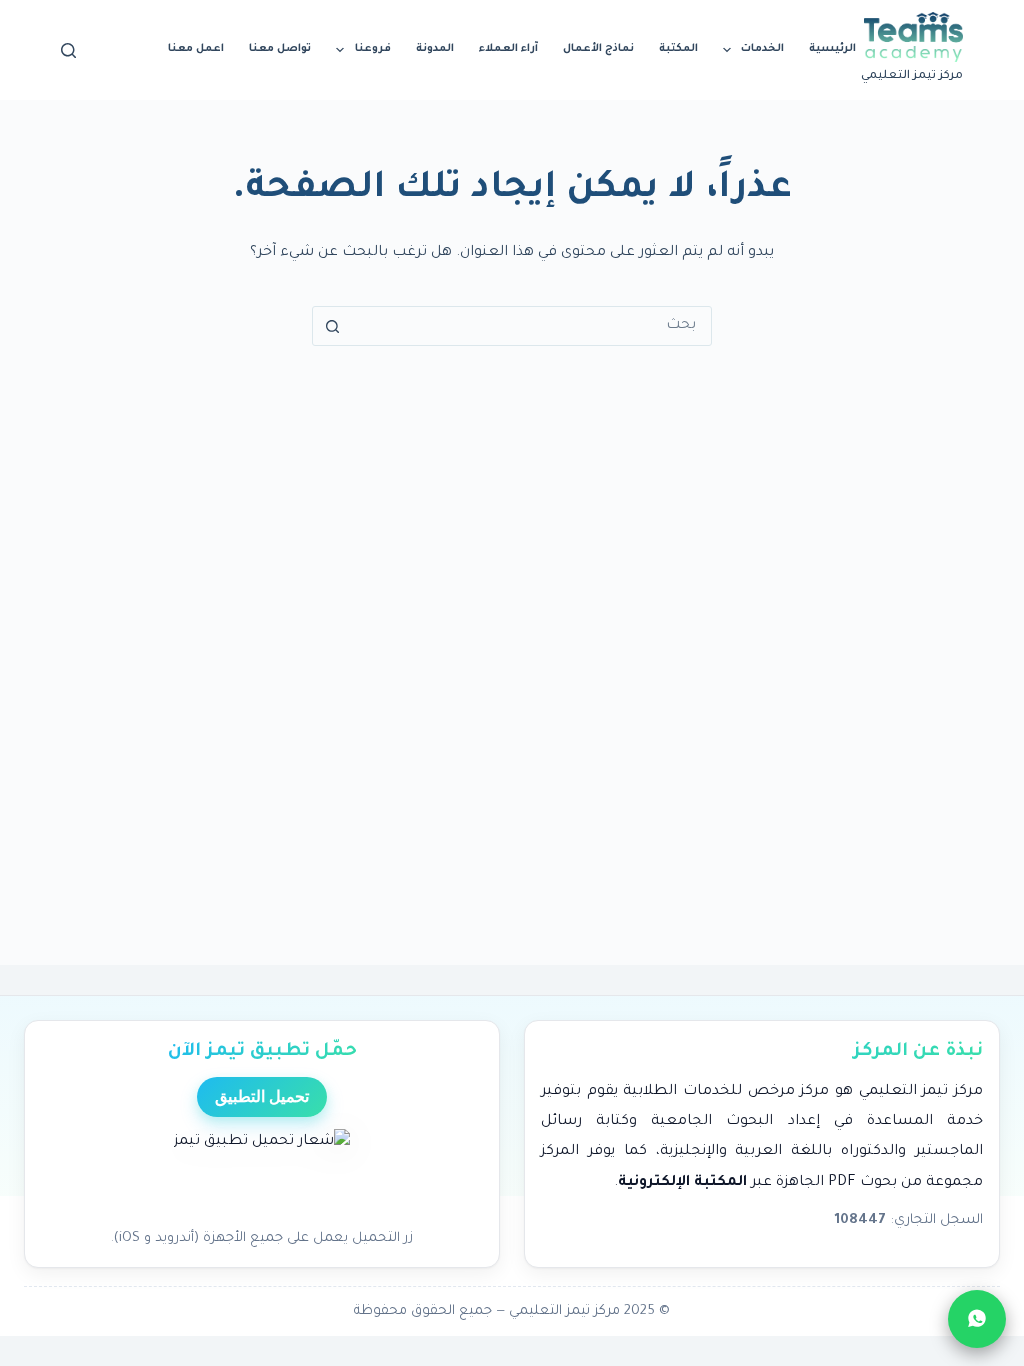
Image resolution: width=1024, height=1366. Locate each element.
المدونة (435, 49)
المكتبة (678, 49)
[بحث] (68, 50)
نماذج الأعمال (598, 49)
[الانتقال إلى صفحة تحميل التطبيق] (262, 1173)
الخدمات (762, 49)
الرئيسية (832, 49)
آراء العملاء (508, 49)
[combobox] (531, 326)
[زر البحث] (332, 326)
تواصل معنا (280, 49)
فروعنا (373, 49)
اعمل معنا (196, 49)
